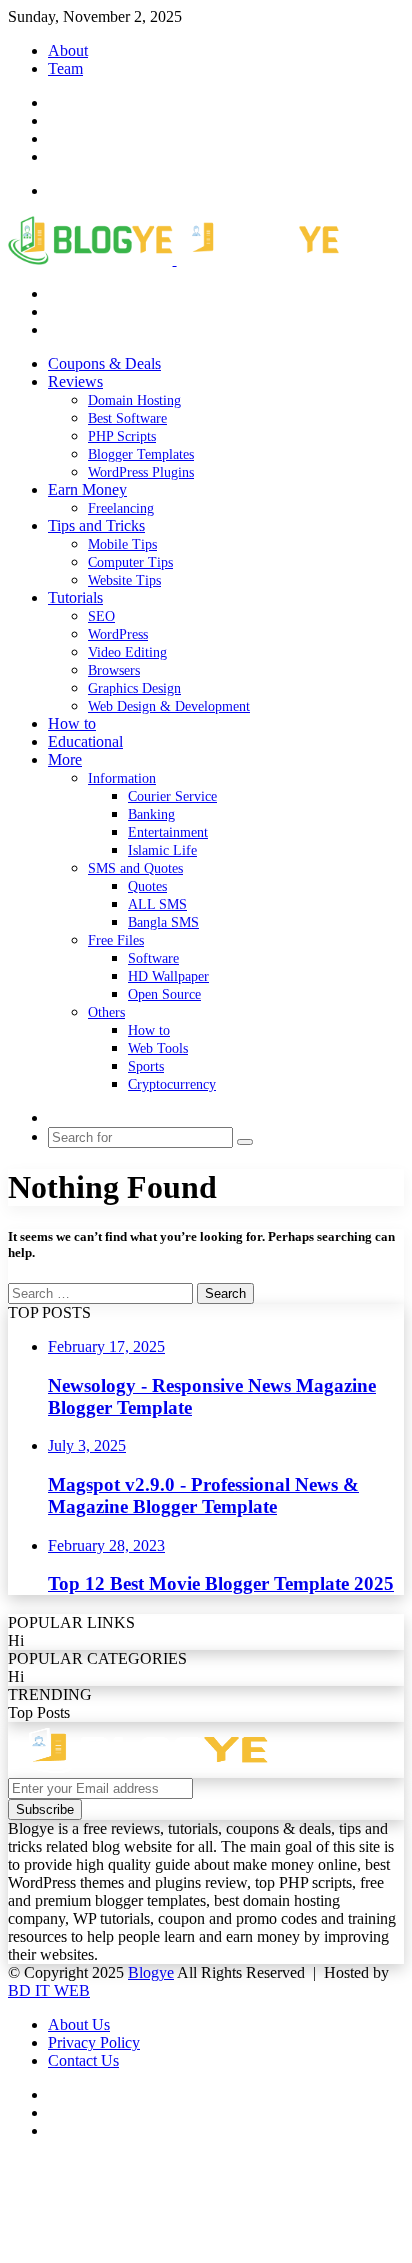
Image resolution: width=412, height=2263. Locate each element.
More (65, 759)
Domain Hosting (134, 400)
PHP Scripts (122, 436)
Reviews (75, 381)
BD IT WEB (49, 1990)
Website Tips (124, 580)
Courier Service (172, 796)
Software (153, 958)
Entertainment (168, 832)
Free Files (116, 940)
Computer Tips (130, 562)
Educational (85, 741)
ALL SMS (157, 904)
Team (65, 68)
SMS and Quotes (135, 868)
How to (72, 723)
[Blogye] (173, 259)
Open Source (164, 994)
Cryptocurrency (172, 1084)
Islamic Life (162, 850)
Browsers (114, 670)
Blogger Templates (141, 454)
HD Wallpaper (168, 976)
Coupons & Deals (104, 363)
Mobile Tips (122, 544)
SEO (101, 616)
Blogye (151, 1972)
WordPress (118, 634)
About (68, 50)
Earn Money (87, 489)
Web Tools (158, 1048)
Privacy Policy (94, 2042)
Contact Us (83, 2060)
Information (122, 778)
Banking (151, 814)
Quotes (147, 886)
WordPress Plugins (141, 472)
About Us (79, 2024)
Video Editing (127, 652)
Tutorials (75, 597)
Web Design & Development (169, 706)
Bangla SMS (163, 922)
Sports (146, 1066)
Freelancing (121, 508)
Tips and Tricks (96, 525)
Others (106, 1012)
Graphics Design (134, 688)
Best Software (127, 418)
